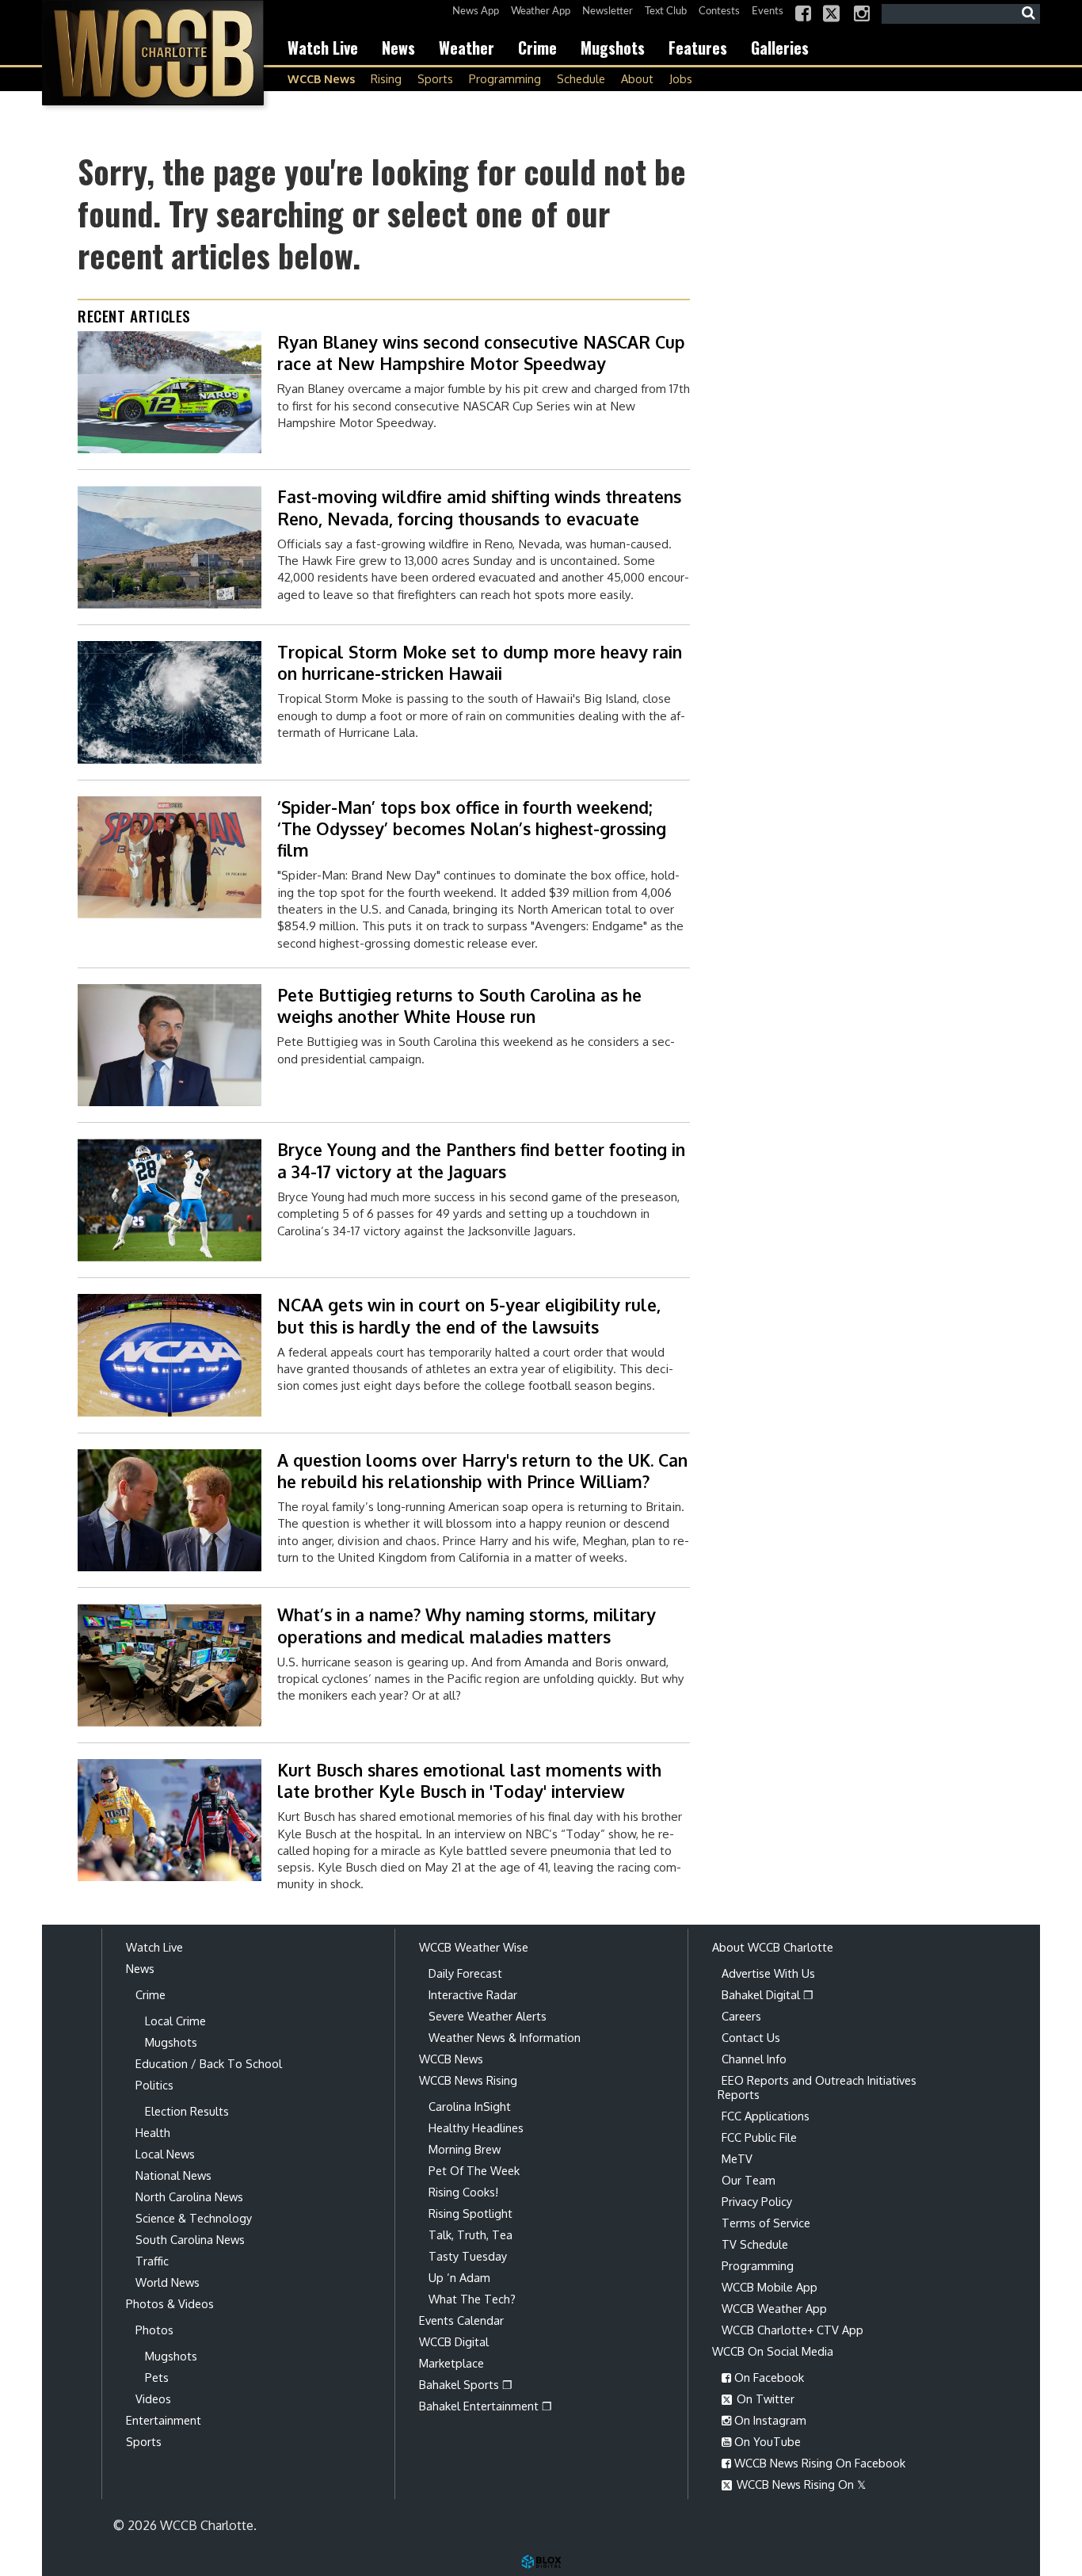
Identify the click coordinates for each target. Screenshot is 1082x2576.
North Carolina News (189, 2196)
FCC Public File (759, 2137)
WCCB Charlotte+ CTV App (792, 2330)
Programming (505, 78)
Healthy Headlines (476, 2128)
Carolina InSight (470, 2106)
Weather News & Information (505, 2037)
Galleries (780, 48)
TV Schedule (755, 2244)
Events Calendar (461, 2320)
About (637, 78)
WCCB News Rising (468, 2080)
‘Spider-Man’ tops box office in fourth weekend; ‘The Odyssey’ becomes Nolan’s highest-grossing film (472, 829)
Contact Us (751, 2037)
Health (153, 2132)
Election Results (187, 2111)
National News (173, 2175)
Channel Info (754, 2059)
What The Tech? (472, 2299)
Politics (154, 2085)
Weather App (541, 11)
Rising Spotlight (471, 2213)
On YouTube (766, 2441)
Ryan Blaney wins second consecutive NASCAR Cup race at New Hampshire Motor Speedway (481, 353)
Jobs (681, 78)
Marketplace (451, 2363)
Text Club (666, 11)
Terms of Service (766, 2223)
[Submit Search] (1028, 13)
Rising (386, 78)
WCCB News (321, 78)
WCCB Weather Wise (474, 1947)
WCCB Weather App (774, 2308)
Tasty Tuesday (468, 2256)
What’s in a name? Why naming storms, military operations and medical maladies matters (467, 1625)
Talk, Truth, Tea (471, 2234)
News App (476, 11)
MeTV (737, 2158)
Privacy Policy (757, 2201)
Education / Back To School (209, 2063)
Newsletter (608, 11)
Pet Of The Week (474, 2170)
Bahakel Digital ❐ (768, 1994)
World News (168, 2282)
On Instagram (769, 2420)
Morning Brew (465, 2149)
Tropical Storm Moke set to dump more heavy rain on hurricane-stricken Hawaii (480, 662)
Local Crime (175, 2021)
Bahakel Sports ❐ (466, 2384)
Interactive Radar (473, 1994)
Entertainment (164, 2420)
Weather (467, 48)
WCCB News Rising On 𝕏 (800, 2484)
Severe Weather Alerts (488, 2016)
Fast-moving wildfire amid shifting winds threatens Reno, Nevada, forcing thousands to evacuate (479, 507)
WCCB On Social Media (773, 2351)
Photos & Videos (170, 2303)
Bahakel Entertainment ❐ (486, 2406)
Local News (165, 2154)
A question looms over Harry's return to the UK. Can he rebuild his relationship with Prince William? (482, 1471)
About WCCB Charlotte (773, 1947)
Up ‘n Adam (459, 2277)
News (398, 48)
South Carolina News (190, 2239)
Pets (157, 2377)
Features (698, 48)
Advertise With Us (768, 1973)
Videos (153, 2399)
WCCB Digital (454, 2341)
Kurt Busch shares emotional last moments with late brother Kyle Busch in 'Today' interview (469, 1780)
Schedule (581, 78)
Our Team (749, 2180)
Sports (435, 78)
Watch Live (323, 48)
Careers (741, 2016)
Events (768, 11)
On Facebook (768, 2377)
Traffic (152, 2261)
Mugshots (613, 48)
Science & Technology (194, 2218)
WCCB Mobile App (770, 2287)
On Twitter (764, 2399)
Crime (537, 48)
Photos (154, 2330)
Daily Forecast (465, 1973)
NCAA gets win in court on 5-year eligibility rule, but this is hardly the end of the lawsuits (469, 1315)
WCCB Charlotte (153, 53)
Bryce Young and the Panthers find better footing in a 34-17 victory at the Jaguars (481, 1160)
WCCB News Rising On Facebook (818, 2463)
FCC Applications (766, 2116)
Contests (719, 11)
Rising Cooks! (463, 2192)
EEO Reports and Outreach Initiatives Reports (817, 2087)
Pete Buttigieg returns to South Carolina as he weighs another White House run (459, 1006)
